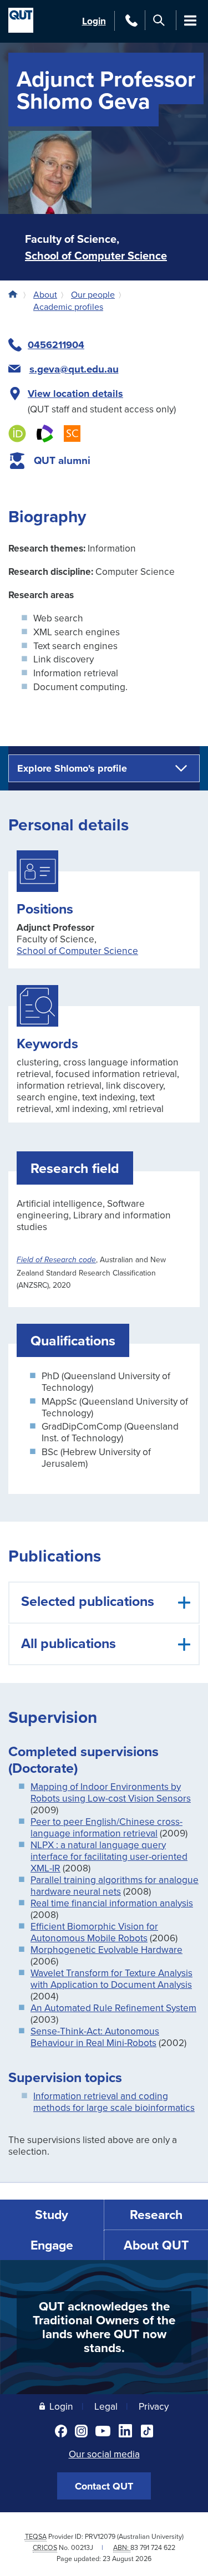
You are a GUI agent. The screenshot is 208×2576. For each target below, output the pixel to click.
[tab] (104, 1603)
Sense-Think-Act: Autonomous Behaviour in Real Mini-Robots (95, 2037)
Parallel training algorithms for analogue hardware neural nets (115, 1885)
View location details (75, 394)
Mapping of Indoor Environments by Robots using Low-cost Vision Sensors (111, 1792)
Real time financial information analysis (112, 1903)
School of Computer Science (96, 255)
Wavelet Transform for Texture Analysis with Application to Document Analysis (111, 1978)
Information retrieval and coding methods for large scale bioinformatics (114, 2101)
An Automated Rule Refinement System (113, 2008)
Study (52, 2214)
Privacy (154, 2406)
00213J (82, 2547)
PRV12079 (100, 2536)
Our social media (104, 2454)
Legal (106, 2406)
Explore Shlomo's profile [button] (72, 768)
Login (94, 21)
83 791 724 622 (153, 2547)
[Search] (159, 20)
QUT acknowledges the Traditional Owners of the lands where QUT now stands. (104, 2327)
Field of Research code (56, 1260)
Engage (52, 2245)
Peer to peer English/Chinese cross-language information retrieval (106, 1827)
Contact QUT (104, 2486)
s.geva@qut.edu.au (74, 369)
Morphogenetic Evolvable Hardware (106, 1949)
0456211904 (56, 345)
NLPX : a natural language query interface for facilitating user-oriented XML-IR (109, 1856)
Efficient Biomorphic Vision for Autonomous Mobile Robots (94, 1932)
